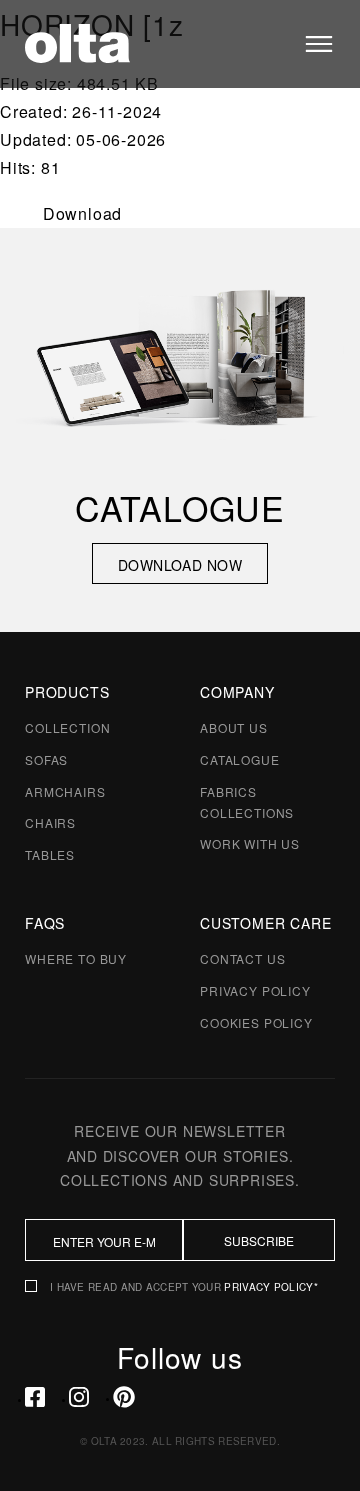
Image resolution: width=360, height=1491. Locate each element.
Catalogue (240, 759)
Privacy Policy (255, 990)
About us (234, 727)
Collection (67, 727)
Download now (180, 565)
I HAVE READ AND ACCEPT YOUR (184, 1287)
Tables (50, 854)
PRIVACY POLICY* (271, 1287)
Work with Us (250, 843)
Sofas (46, 759)
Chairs (50, 822)
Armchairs (65, 791)
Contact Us (242, 958)
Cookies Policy (256, 1022)
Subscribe (259, 1240)
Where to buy (76, 958)
